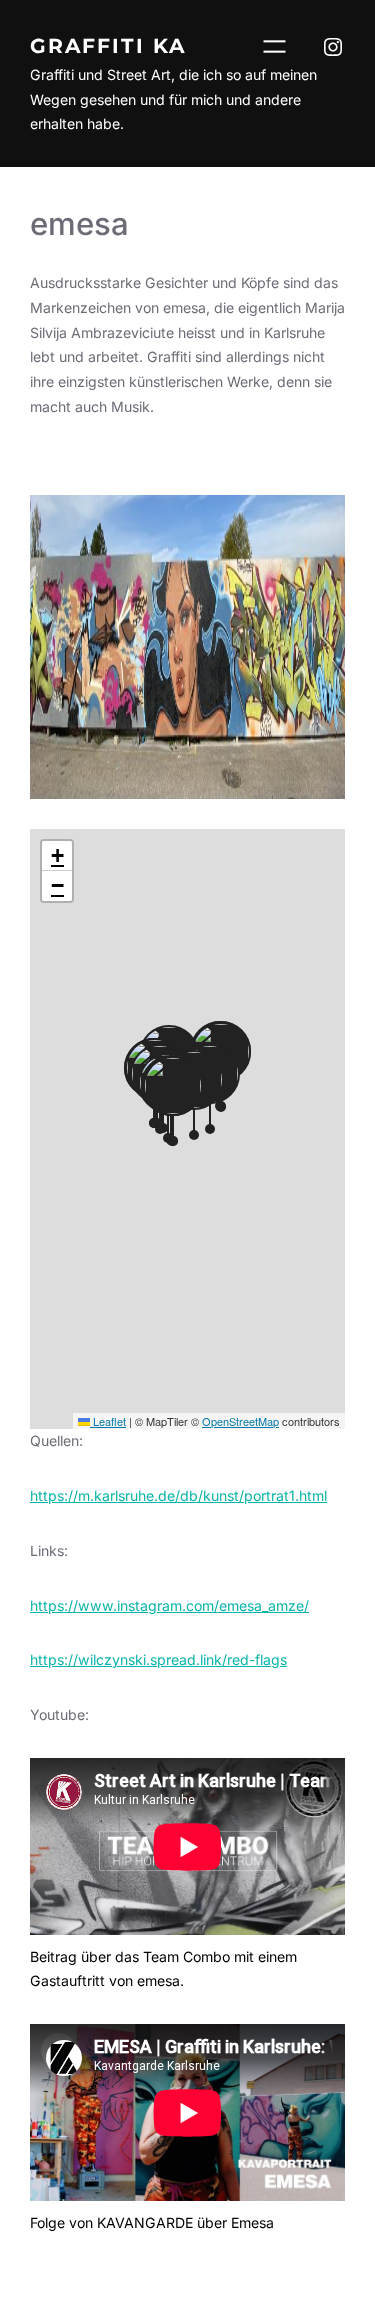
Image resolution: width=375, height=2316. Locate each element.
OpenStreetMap (240, 1421)
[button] (57, 856)
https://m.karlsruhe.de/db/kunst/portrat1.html (178, 1495)
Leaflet (108, 1421)
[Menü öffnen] (274, 46)
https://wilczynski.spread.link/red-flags (158, 1659)
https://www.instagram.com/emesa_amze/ (169, 1605)
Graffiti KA (108, 45)
